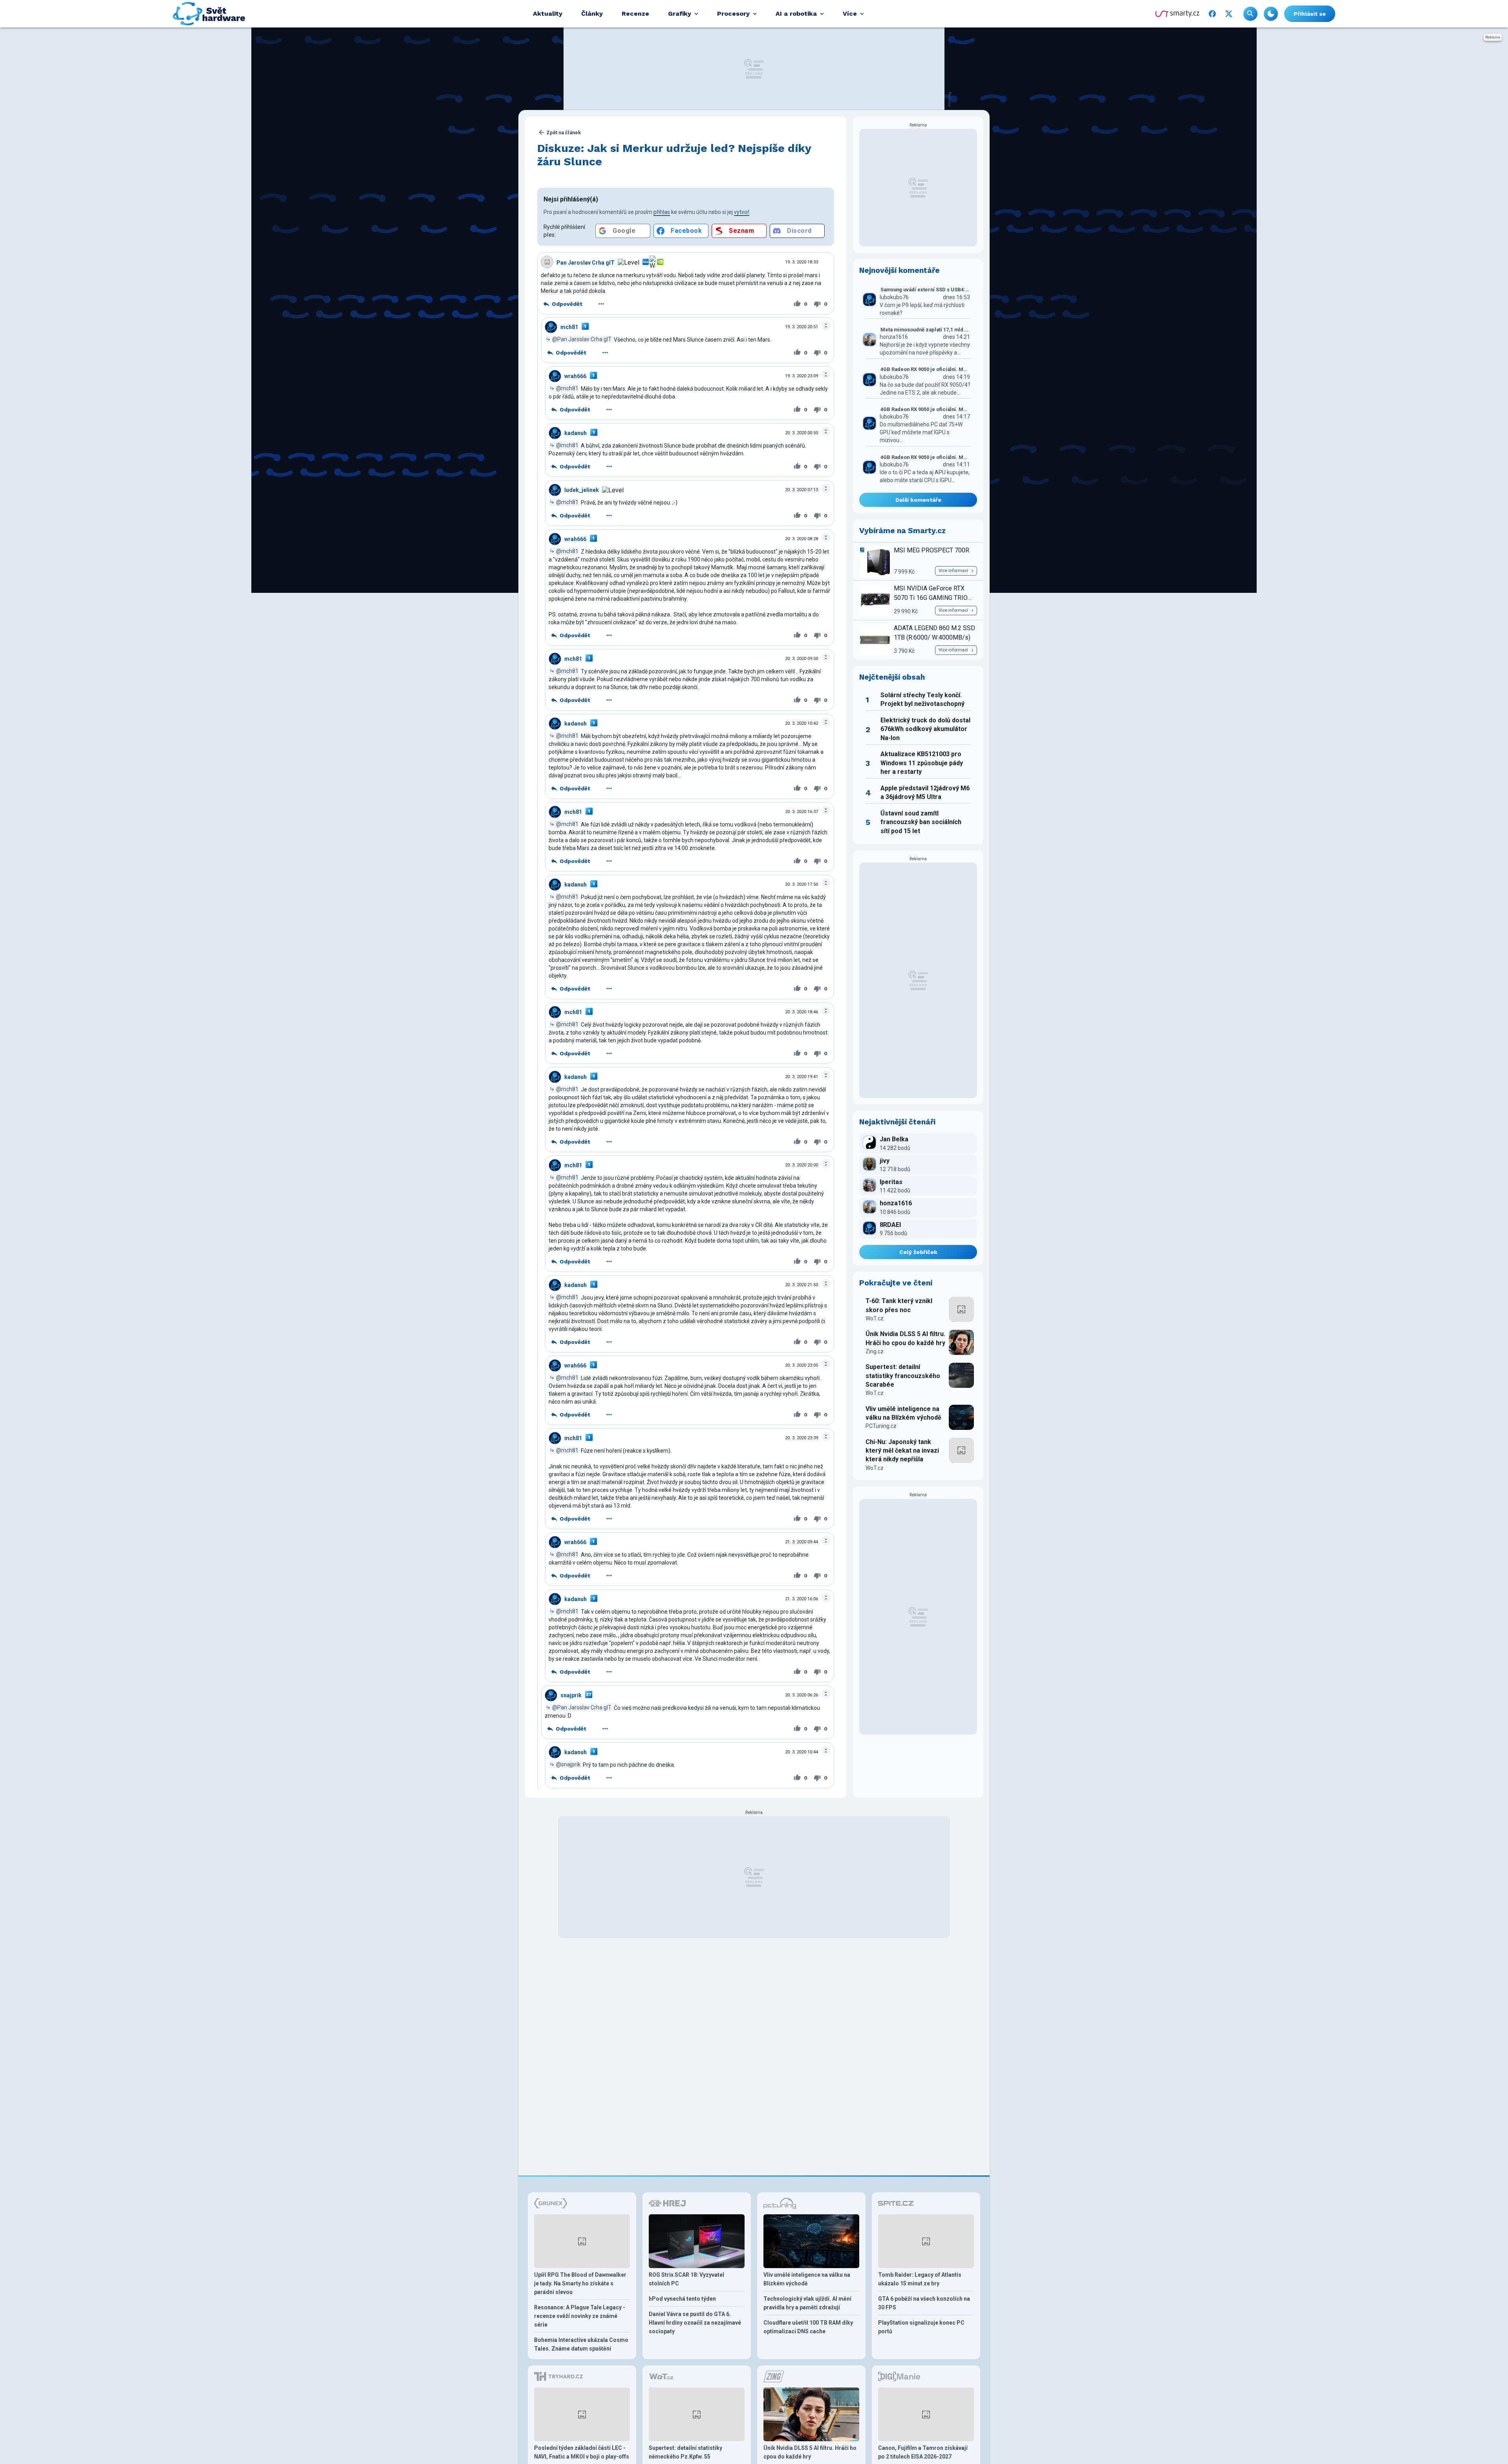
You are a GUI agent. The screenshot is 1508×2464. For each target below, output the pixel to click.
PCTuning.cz (881, 1426)
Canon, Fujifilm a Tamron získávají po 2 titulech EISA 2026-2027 (923, 2452)
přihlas (662, 212)
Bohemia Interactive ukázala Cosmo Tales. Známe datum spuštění (581, 2344)
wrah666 (575, 376)
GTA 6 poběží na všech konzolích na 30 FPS (924, 2303)
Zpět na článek (564, 133)
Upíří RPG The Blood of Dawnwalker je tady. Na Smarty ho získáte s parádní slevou (580, 2283)
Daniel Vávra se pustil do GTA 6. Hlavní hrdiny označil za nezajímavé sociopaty (695, 2323)
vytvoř (742, 212)
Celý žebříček (918, 1252)
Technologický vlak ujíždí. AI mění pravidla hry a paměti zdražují (807, 2303)
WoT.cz (875, 1318)
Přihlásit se (1310, 14)
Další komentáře (918, 500)
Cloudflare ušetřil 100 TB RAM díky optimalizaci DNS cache (808, 2327)
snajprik (571, 1695)
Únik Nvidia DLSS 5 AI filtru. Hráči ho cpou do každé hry (905, 1338)
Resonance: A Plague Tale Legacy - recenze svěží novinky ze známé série (580, 2316)
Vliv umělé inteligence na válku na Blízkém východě (903, 1413)
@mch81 (567, 388)
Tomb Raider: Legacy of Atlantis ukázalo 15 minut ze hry (920, 2279)
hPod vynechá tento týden (682, 2299)
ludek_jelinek (582, 490)
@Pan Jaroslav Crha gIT (582, 339)
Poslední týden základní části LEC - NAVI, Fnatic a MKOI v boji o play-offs (582, 2452)
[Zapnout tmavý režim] (1271, 14)
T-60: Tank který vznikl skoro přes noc (899, 1305)
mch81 (569, 327)
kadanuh (576, 433)
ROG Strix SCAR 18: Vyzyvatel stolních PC (686, 2279)
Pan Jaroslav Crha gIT (586, 262)
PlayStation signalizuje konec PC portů (921, 2327)
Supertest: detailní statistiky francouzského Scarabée (903, 1376)
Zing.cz (875, 1351)
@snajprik (568, 1764)
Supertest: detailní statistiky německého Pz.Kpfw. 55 (685, 2452)
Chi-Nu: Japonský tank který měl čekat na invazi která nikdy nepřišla (902, 1451)
